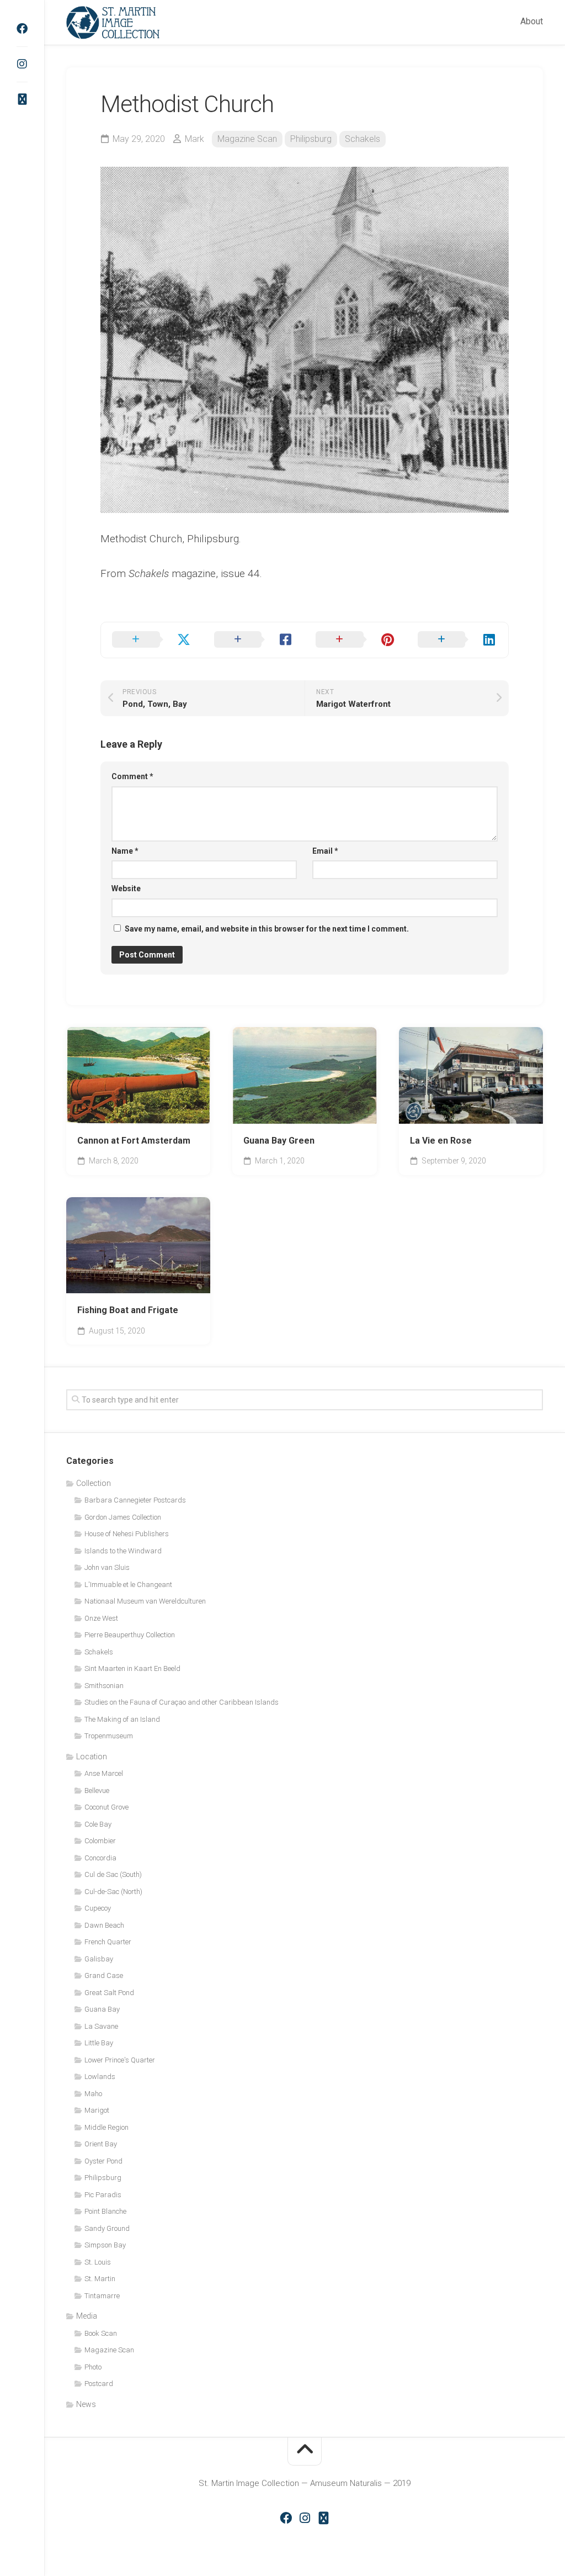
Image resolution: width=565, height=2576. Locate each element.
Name (125, 851)
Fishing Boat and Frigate (128, 1310)
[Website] (22, 99)
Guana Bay (102, 2009)
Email (325, 851)
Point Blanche (105, 2211)
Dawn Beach (104, 1925)
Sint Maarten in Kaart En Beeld (132, 1668)
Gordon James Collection (123, 1517)
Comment (132, 776)
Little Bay (99, 2043)
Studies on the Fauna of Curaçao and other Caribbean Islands (182, 1702)
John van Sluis (107, 1567)
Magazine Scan (247, 139)
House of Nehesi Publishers (127, 1534)
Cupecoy (98, 1908)
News (86, 2404)
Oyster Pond (103, 2161)
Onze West (101, 1618)
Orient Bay (101, 2144)
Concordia (100, 1858)
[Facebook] (22, 29)
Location (92, 1757)
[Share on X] (152, 640)
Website (126, 888)
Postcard (99, 2384)
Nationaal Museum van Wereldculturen (145, 1601)
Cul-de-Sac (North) (113, 1892)
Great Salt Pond (109, 1993)
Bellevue (97, 1790)
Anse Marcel (104, 1773)
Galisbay (99, 1959)
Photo (93, 2367)
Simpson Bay (105, 2245)
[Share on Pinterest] (356, 640)
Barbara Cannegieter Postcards (135, 1500)
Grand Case (104, 1975)
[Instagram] (22, 64)
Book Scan (101, 2333)
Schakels (363, 139)
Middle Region (106, 2127)
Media (87, 2316)
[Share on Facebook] (254, 640)
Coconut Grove (106, 1807)
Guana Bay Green (279, 1141)
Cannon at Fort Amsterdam (134, 1141)
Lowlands (100, 2077)
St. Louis (98, 2262)
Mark (194, 139)
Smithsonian (104, 1686)
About (532, 21)
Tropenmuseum (109, 1736)
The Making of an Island (122, 1719)
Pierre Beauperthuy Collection (130, 1635)
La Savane (101, 2026)
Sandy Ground (107, 2228)
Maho (93, 2094)
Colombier (100, 1841)
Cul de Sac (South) (113, 1874)
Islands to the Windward (123, 1551)
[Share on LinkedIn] (458, 640)
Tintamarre (102, 2296)
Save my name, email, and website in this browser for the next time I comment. (267, 929)
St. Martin (100, 2279)
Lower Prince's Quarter (120, 2060)
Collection (94, 1483)
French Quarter (108, 1942)
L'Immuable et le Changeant (128, 1585)
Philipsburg (311, 139)
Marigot (97, 2110)
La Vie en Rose (441, 1141)
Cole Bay (98, 1824)
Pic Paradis (103, 2195)
